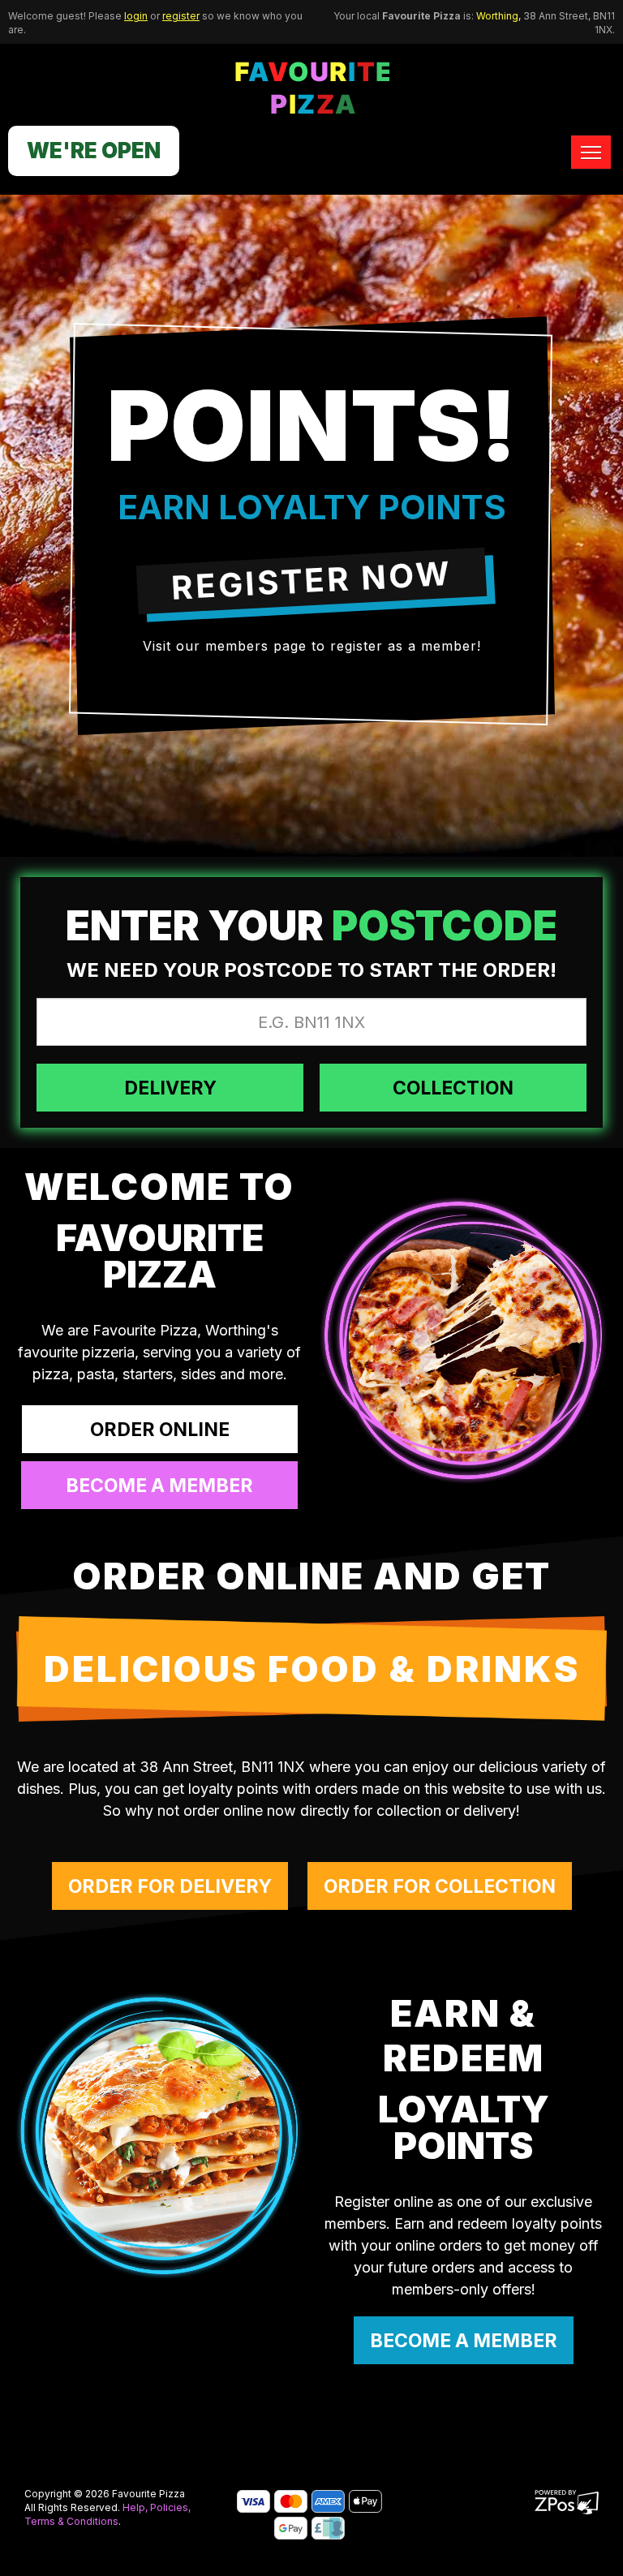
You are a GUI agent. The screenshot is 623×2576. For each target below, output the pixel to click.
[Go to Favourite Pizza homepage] (312, 86)
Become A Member (464, 2341)
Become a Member (159, 1486)
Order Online (160, 1430)
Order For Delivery (170, 1886)
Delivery (170, 1088)
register (181, 16)
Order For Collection (440, 1886)
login (136, 16)
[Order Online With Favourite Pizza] (463, 1339)
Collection (453, 1088)
